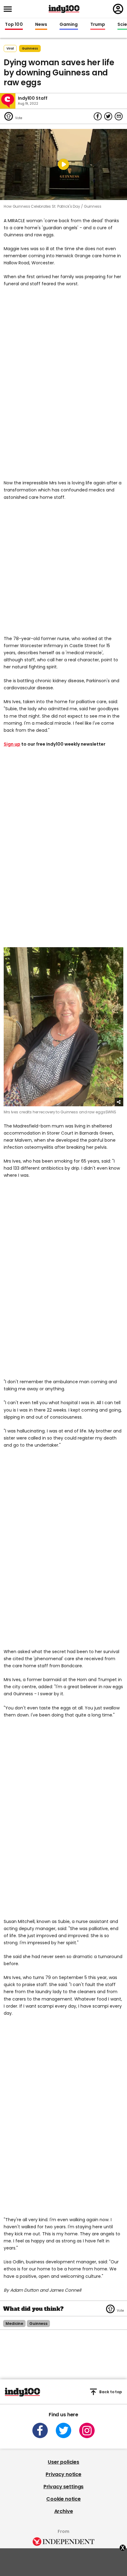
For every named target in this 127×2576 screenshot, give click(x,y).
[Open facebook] (40, 2430)
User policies (63, 2462)
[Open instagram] (87, 2430)
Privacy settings (63, 2487)
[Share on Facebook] (98, 116)
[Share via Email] (119, 116)
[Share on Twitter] (108, 116)
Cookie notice (63, 2499)
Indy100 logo (64, 9)
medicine (14, 2324)
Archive (64, 2511)
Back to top (111, 2392)
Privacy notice (63, 2474)
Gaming (69, 25)
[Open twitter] (63, 2430)
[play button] (63, 165)
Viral (10, 48)
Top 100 (14, 25)
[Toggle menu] (10, 9)
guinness (30, 48)
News (41, 25)
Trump (98, 25)
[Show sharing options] (119, 1102)
